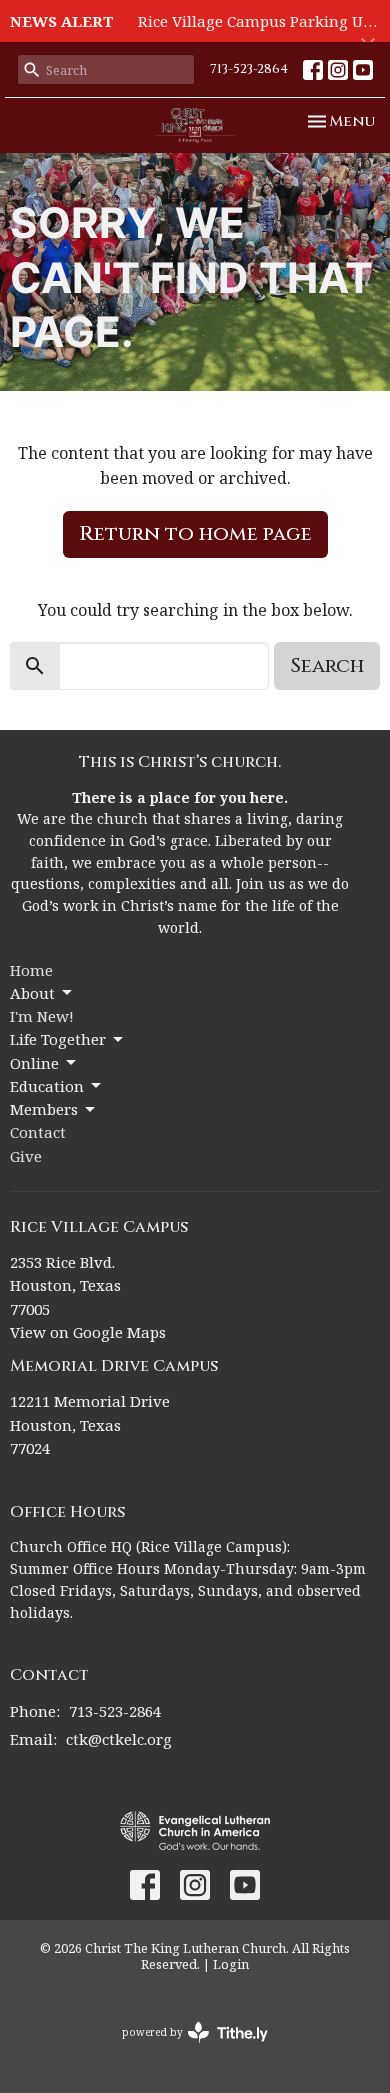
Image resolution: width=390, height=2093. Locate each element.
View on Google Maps (88, 1332)
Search (327, 665)
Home (31, 970)
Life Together (58, 1039)
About (32, 993)
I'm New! (42, 1016)
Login (231, 1964)
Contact (38, 1132)
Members (44, 1109)
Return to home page (195, 533)
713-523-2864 (249, 69)
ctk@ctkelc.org (119, 1739)
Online (34, 1063)
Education (47, 1086)
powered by (184, 2049)
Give (26, 1156)
